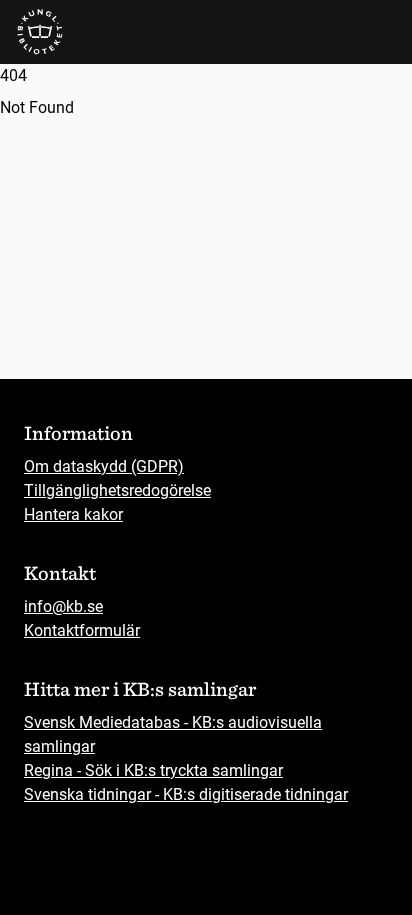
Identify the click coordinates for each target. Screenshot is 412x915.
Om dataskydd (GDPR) (104, 466)
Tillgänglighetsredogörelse (117, 490)
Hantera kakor (73, 514)
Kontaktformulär (82, 630)
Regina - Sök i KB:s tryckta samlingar (153, 770)
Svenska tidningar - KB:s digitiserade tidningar (186, 794)
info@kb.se (63, 606)
